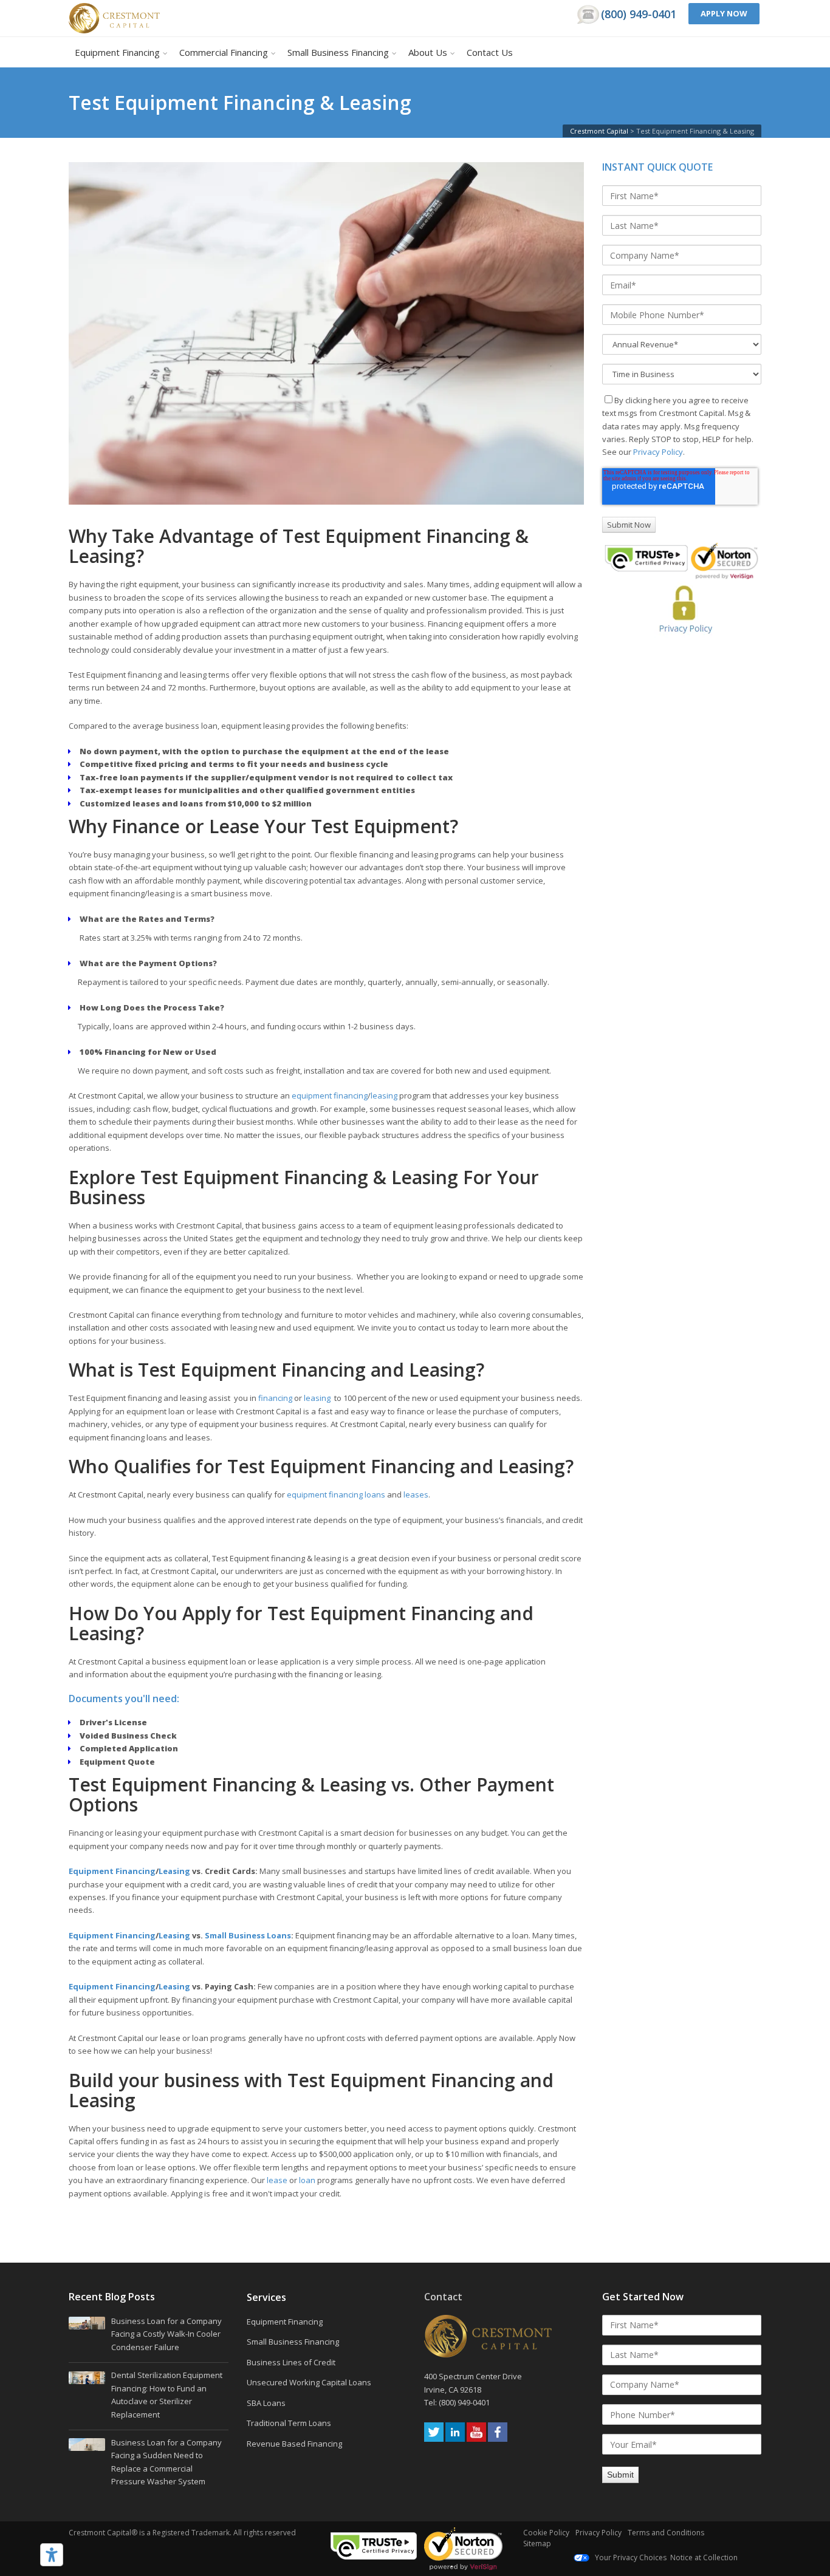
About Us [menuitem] (428, 52)
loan (307, 2180)
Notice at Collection (704, 2557)
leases (416, 1494)
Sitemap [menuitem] (537, 2544)
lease (277, 2180)
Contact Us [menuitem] (490, 52)
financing (275, 1398)
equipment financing (330, 1095)
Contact (443, 2297)
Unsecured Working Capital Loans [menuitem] (309, 2382)
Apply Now (724, 13)
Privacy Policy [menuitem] (598, 2533)
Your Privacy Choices (630, 2557)
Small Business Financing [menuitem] (338, 52)
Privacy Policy (658, 452)
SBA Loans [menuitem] (266, 2403)
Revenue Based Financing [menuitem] (294, 2444)
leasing (384, 1095)
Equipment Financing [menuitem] (117, 52)
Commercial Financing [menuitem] (224, 52)
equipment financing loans (336, 1494)
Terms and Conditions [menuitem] (666, 2533)
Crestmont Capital (599, 131)
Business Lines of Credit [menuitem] (291, 2362)
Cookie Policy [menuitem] (546, 2533)
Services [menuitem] (266, 2298)
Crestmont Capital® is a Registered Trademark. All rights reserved (182, 2533)
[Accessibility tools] (52, 2555)
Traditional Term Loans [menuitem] (289, 2423)
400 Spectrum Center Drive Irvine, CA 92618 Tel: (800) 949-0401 (474, 2389)
